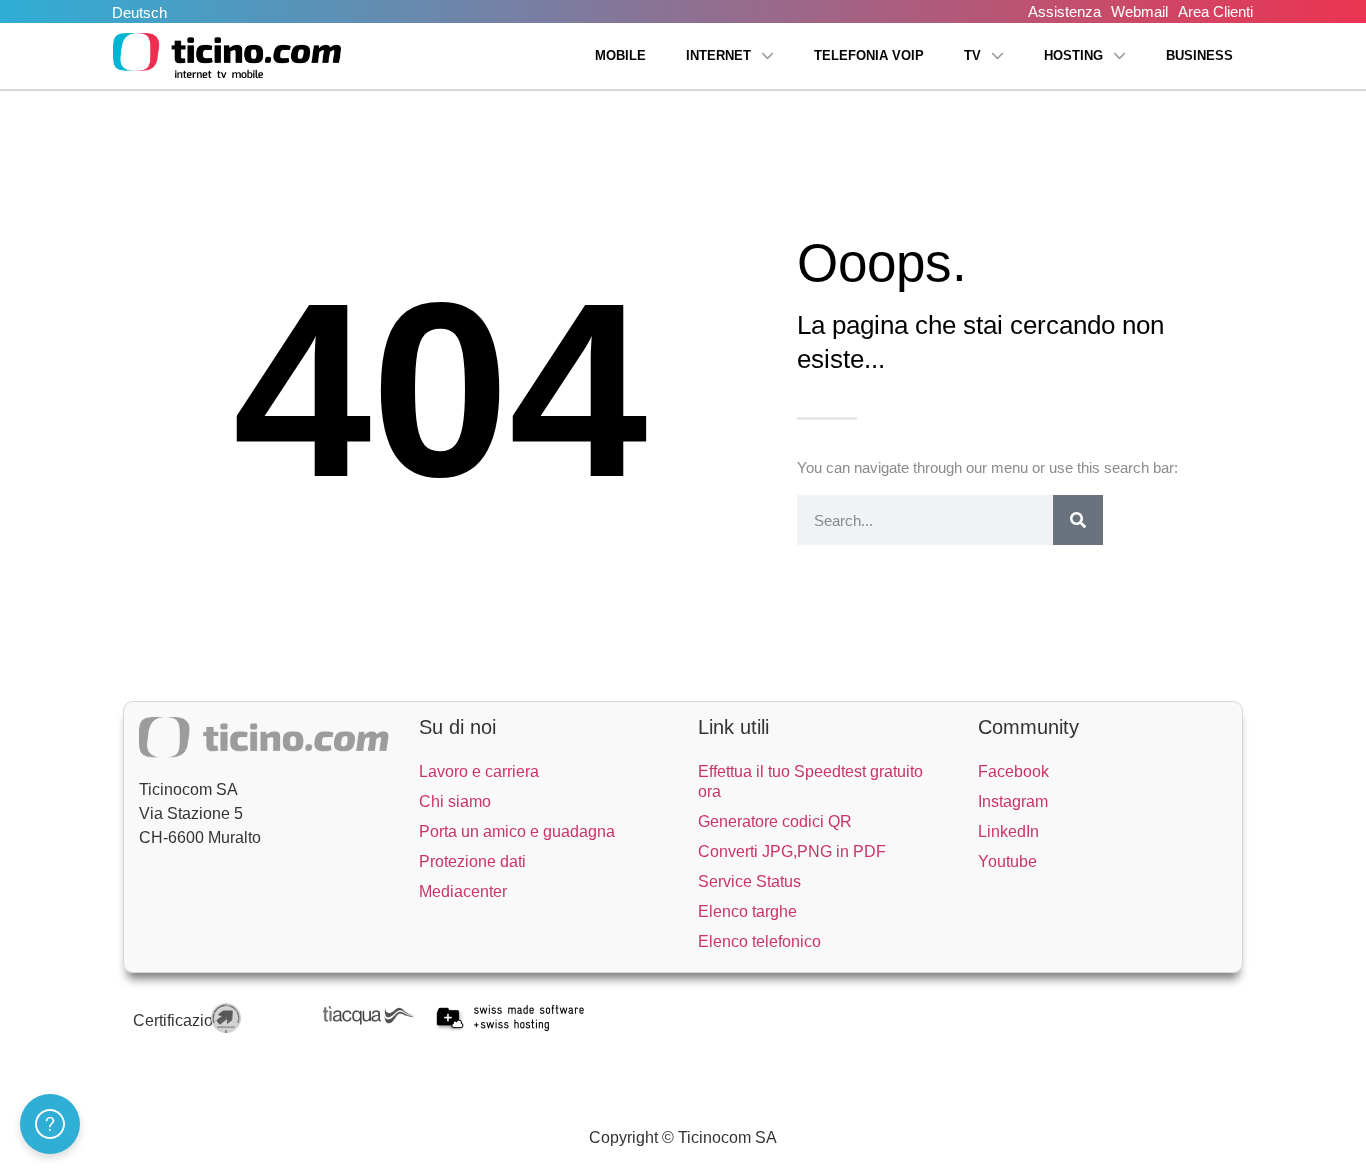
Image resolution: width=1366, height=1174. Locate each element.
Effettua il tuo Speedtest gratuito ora (810, 781)
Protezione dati (472, 861)
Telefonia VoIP (869, 55)
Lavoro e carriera (479, 771)
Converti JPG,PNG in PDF (792, 851)
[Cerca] (1078, 520)
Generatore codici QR (775, 821)
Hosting (1073, 55)
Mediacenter (463, 891)
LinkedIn (1008, 831)
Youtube (1007, 861)
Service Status (749, 881)
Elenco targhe (747, 911)
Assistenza (1064, 11)
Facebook (1013, 771)
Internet (718, 55)
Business (1199, 55)
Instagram (1013, 801)
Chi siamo (455, 801)
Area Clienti (1215, 11)
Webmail (1139, 11)
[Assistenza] (50, 1124)
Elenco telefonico (759, 941)
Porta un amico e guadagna (517, 831)
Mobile (620, 55)
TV (972, 55)
